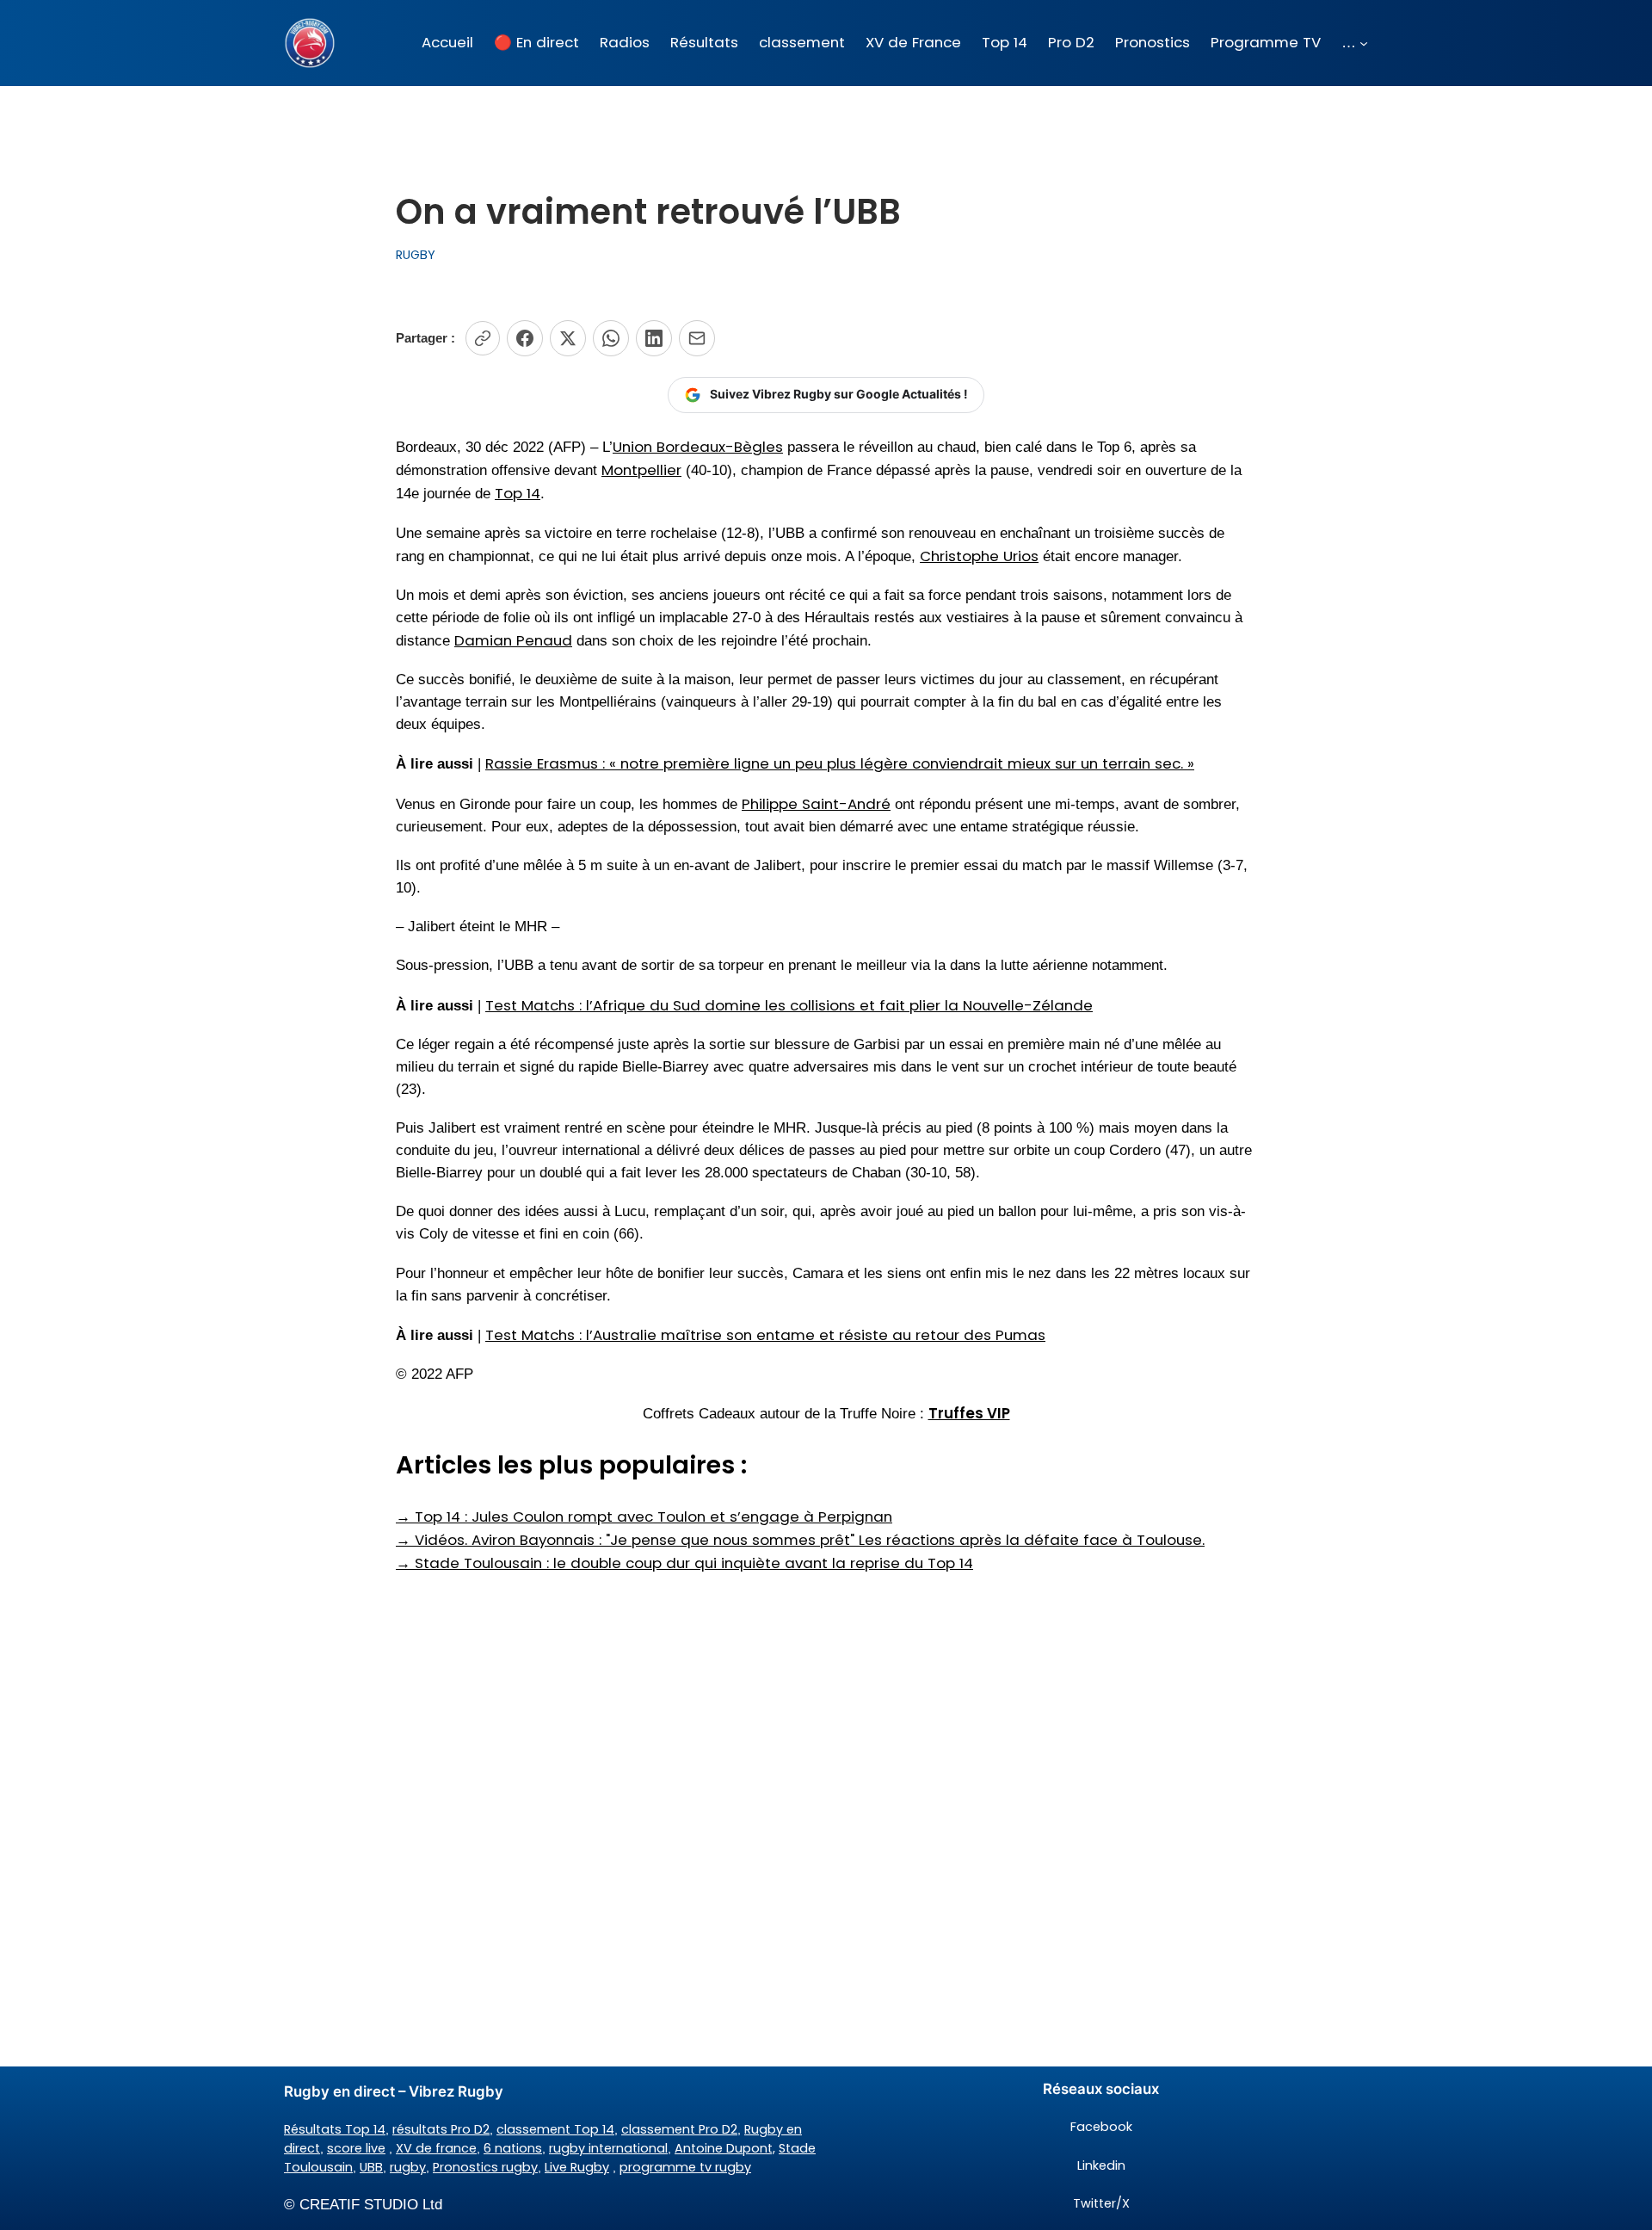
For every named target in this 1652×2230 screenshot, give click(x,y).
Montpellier (641, 470)
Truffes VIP (969, 1413)
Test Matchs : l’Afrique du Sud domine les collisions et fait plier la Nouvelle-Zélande (789, 1005)
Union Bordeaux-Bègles (698, 447)
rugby (408, 2167)
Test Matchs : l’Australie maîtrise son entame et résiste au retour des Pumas (765, 1335)
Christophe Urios (979, 556)
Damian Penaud (513, 640)
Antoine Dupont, (725, 2148)
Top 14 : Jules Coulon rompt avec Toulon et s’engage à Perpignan (644, 1517)
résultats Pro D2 (441, 2129)
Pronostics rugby (485, 2167)
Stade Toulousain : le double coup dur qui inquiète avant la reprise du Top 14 (684, 1563)
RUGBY (416, 255)
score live (356, 2148)
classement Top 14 (555, 2129)
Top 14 (518, 493)
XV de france (436, 2148)
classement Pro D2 (679, 2129)
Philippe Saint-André (816, 804)
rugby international (608, 2148)
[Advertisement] (826, 1712)
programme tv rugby (685, 2167)
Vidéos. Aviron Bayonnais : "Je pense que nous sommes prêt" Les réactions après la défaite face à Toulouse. (800, 1540)
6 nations (513, 2148)
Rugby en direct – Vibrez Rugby (394, 2091)
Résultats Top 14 (335, 2129)
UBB (371, 2167)
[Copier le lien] (483, 338)
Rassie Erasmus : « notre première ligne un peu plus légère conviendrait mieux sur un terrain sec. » (840, 763)
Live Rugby (577, 2167)
